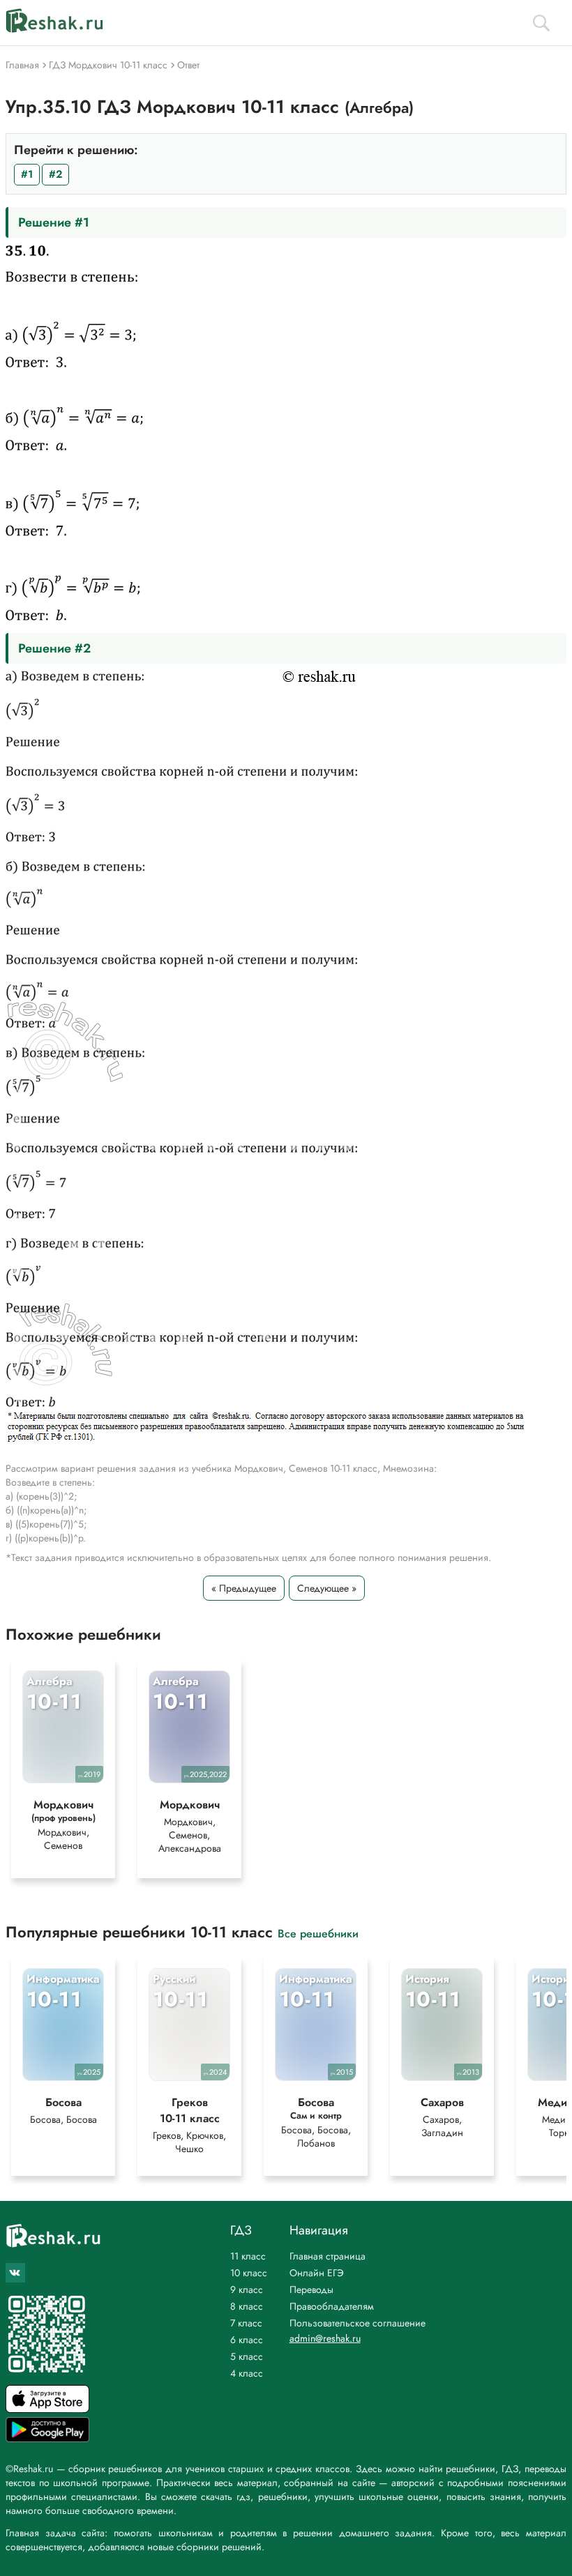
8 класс (247, 2306)
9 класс (247, 2289)
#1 (27, 174)
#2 (55, 174)
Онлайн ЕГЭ (317, 2273)
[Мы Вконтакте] (15, 2273)
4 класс (247, 2373)
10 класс (249, 2273)
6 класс (247, 2340)
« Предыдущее (244, 1588)
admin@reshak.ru (325, 2338)
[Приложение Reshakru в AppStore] (47, 2409)
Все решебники (318, 1933)
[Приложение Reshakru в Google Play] (47, 2438)
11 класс (248, 2256)
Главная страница (328, 2256)
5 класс (247, 2356)
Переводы (311, 2289)
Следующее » (327, 1588)
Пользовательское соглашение (357, 2323)
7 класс (246, 2323)
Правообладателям (332, 2306)
